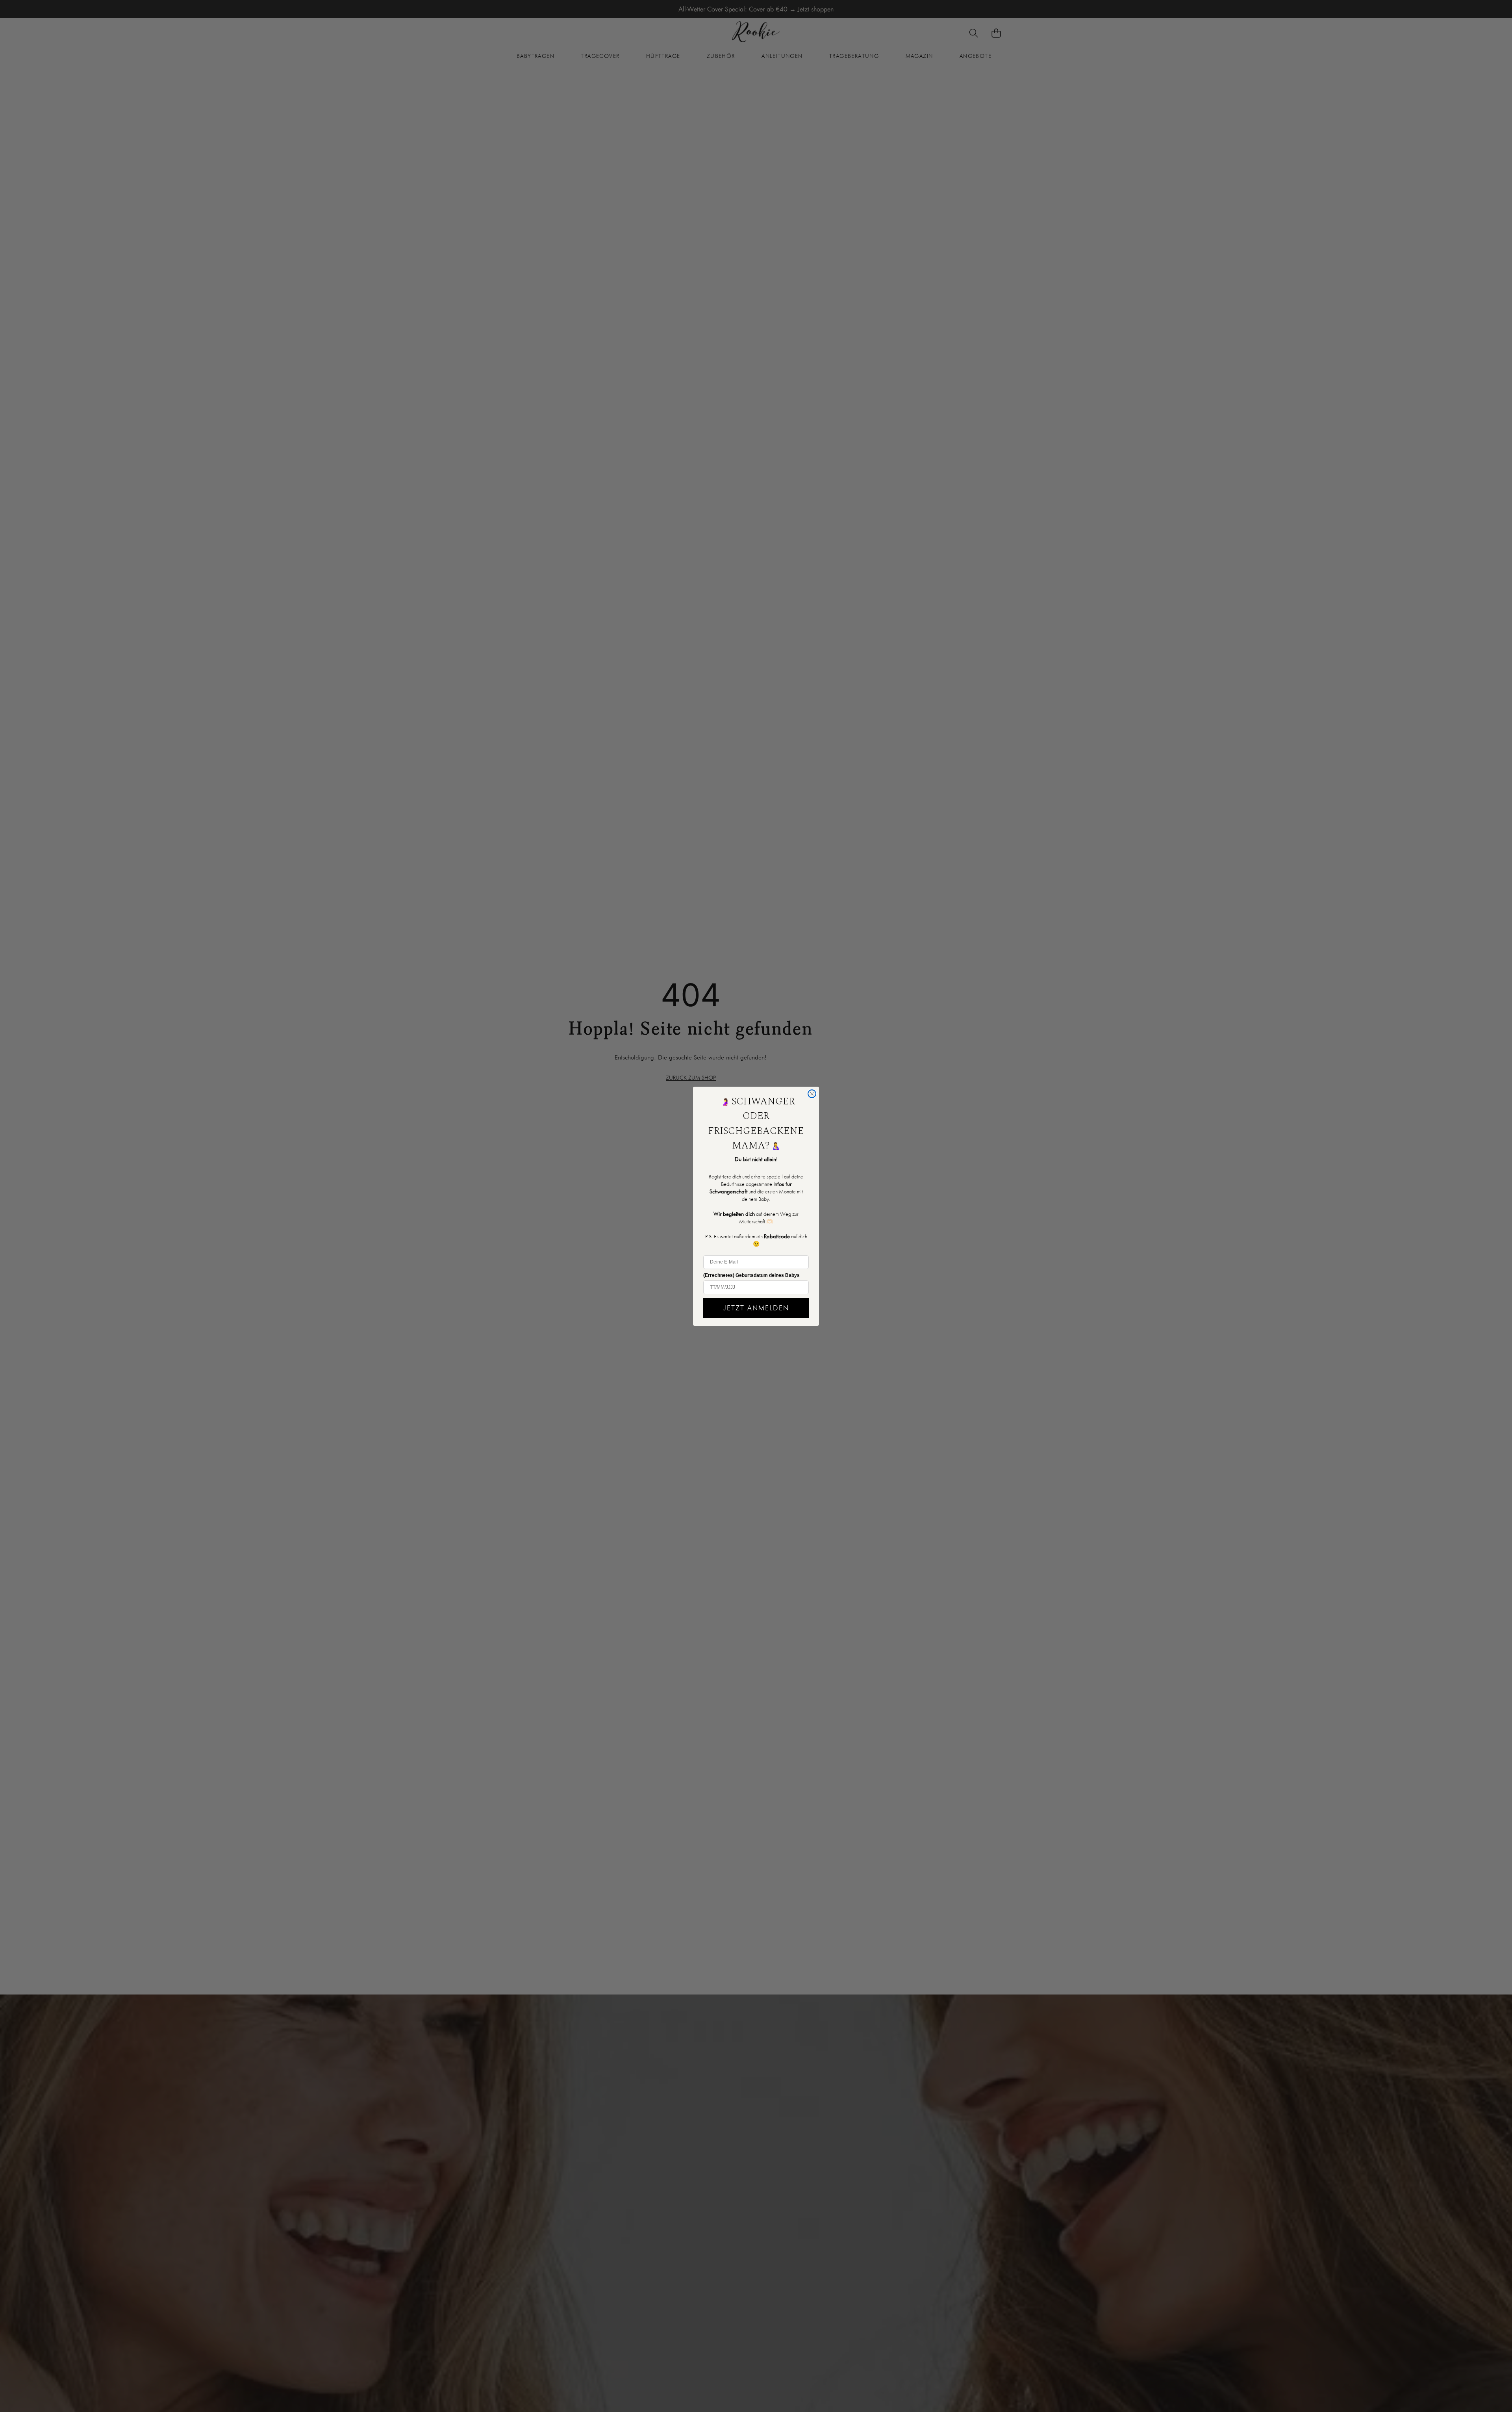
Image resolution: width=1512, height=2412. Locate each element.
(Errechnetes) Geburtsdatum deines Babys (751, 1275)
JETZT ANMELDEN (756, 1308)
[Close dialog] (812, 1094)
